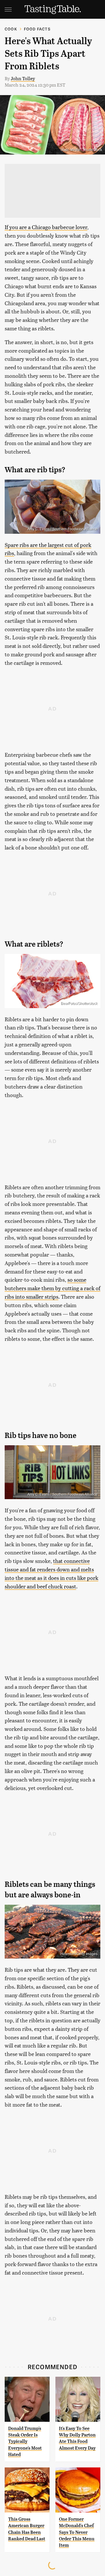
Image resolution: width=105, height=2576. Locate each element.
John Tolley (23, 78)
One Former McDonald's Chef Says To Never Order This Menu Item (77, 2532)
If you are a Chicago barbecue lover (46, 227)
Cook (11, 29)
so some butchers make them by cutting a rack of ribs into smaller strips (52, 1288)
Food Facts (37, 29)
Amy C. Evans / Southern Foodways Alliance (62, 529)
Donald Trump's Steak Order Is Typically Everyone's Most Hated (25, 2442)
